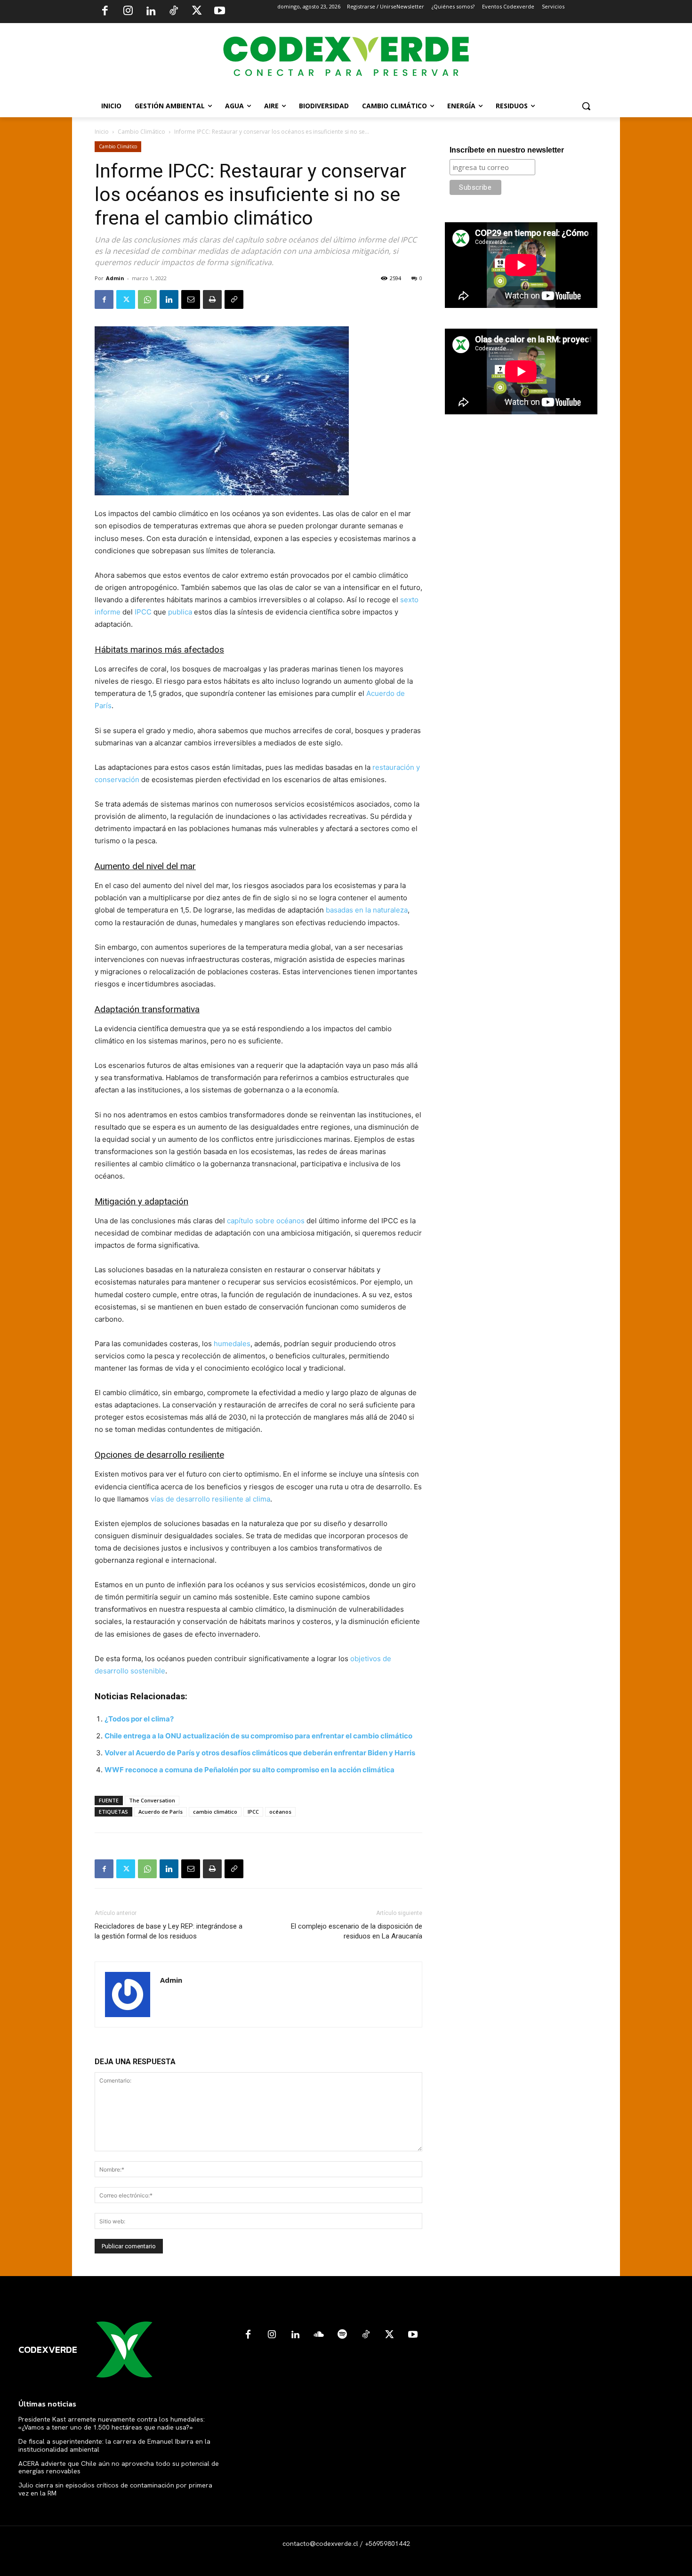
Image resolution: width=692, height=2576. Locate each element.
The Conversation (152, 1800)
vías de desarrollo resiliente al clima (210, 1499)
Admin (115, 278)
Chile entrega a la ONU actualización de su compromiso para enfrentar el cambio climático (258, 1736)
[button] (586, 106)
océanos (280, 1812)
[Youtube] (219, 12)
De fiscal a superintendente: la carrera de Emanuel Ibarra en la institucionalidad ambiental (114, 2445)
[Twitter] (197, 12)
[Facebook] (105, 12)
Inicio (102, 132)
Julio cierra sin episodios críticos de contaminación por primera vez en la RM (115, 2489)
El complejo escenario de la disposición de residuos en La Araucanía (357, 1931)
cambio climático (215, 1812)
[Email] (191, 299)
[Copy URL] (234, 299)
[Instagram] (128, 12)
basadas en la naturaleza (367, 910)
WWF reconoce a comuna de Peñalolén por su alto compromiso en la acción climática (249, 1770)
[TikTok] (174, 12)
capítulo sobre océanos (266, 1221)
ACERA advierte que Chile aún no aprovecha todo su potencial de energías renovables (119, 2467)
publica (180, 612)
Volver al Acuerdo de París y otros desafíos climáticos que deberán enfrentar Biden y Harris (260, 1753)
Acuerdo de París (161, 1812)
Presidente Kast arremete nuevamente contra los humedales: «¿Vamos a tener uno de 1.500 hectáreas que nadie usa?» (112, 2423)
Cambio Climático (141, 132)
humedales (232, 1344)
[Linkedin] (151, 12)
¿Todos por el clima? (139, 1719)
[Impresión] (212, 299)
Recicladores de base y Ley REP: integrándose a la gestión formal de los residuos (169, 1931)
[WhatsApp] (147, 299)
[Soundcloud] (319, 2335)
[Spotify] (342, 2335)
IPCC (143, 612)
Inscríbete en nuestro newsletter (507, 150)
